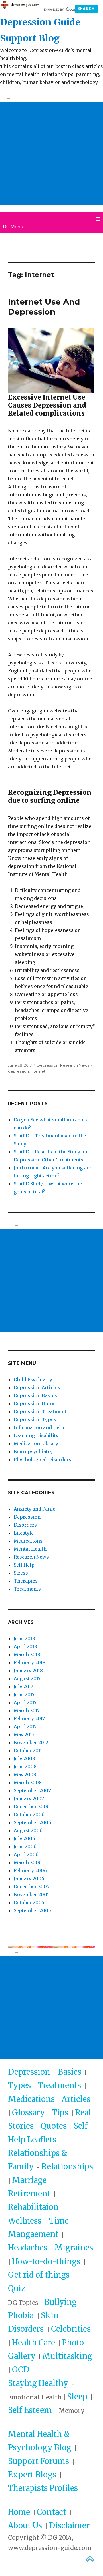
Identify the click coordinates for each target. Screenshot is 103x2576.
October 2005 (29, 1902)
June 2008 (25, 1766)
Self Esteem (30, 2410)
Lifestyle (24, 1533)
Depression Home (35, 1403)
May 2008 (25, 1774)
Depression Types (35, 1419)
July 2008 (24, 1758)
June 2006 (25, 1846)
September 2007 (32, 1790)
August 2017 (27, 1678)
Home (19, 2512)
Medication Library (36, 1443)
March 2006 (28, 1862)
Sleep (77, 2397)
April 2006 (26, 1854)
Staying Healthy (38, 2383)
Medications (28, 1541)
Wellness (25, 2221)
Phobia (22, 2315)
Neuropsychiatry (33, 1451)
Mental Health (30, 1549)
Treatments (27, 1589)
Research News (75, 1065)
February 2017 (29, 1718)
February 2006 (30, 1870)
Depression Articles (37, 1387)
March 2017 (27, 1710)
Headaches (28, 2248)
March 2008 (28, 1782)
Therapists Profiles (43, 2488)
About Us (25, 2525)
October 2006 (29, 1814)
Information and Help (39, 1427)
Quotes (54, 2126)
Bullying (61, 2302)
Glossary (28, 2112)
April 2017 (25, 1702)
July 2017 (23, 1686)
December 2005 (32, 1886)
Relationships (67, 2166)
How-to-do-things (46, 2261)
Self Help (24, 1565)
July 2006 (24, 1838)
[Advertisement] (51, 154)
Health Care (33, 2343)
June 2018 (24, 1638)
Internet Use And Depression (44, 307)
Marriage (29, 2180)
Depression (48, 1065)
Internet (38, 1071)
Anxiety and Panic (34, 1509)
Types (19, 2085)
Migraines (74, 2248)
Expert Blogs (32, 2475)
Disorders (25, 1525)
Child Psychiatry (33, 1379)
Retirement (29, 2194)
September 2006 (32, 1822)
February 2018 (30, 1662)
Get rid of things (39, 2275)
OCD (21, 2369)
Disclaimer (69, 2525)
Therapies (26, 1581)
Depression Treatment (40, 1411)
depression (18, 1071)
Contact (51, 2512)
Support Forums (38, 2461)
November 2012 (31, 1742)
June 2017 (24, 1694)
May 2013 (24, 1734)
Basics (70, 2072)
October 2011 (28, 1750)
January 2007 (29, 1798)
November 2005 (32, 1894)
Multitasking (67, 2356)
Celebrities (71, 2329)
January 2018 (28, 1670)
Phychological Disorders (42, 1459)
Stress (21, 1573)
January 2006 (29, 1878)
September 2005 (32, 1910)
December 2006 (32, 1806)
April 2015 (25, 1726)
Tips (60, 2112)
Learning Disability (36, 1435)
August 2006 (28, 1830)
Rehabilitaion (33, 2207)
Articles (76, 2099)
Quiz (17, 2288)
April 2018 (25, 1646)
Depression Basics (35, 1395)
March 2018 (27, 1654)
